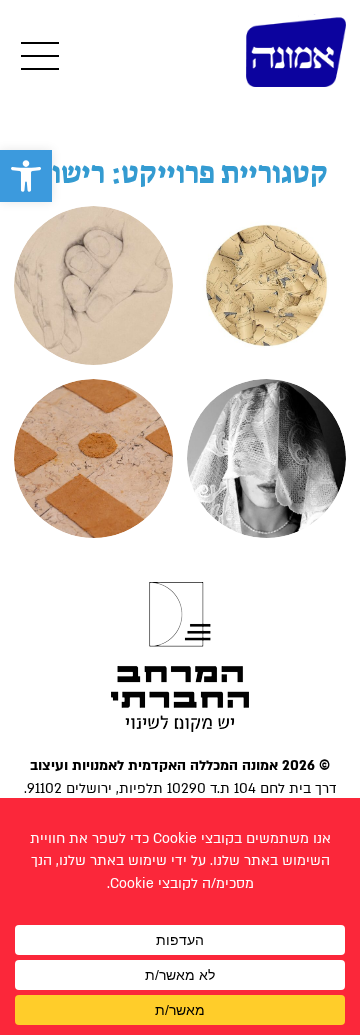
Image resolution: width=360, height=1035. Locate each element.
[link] (26, 176)
